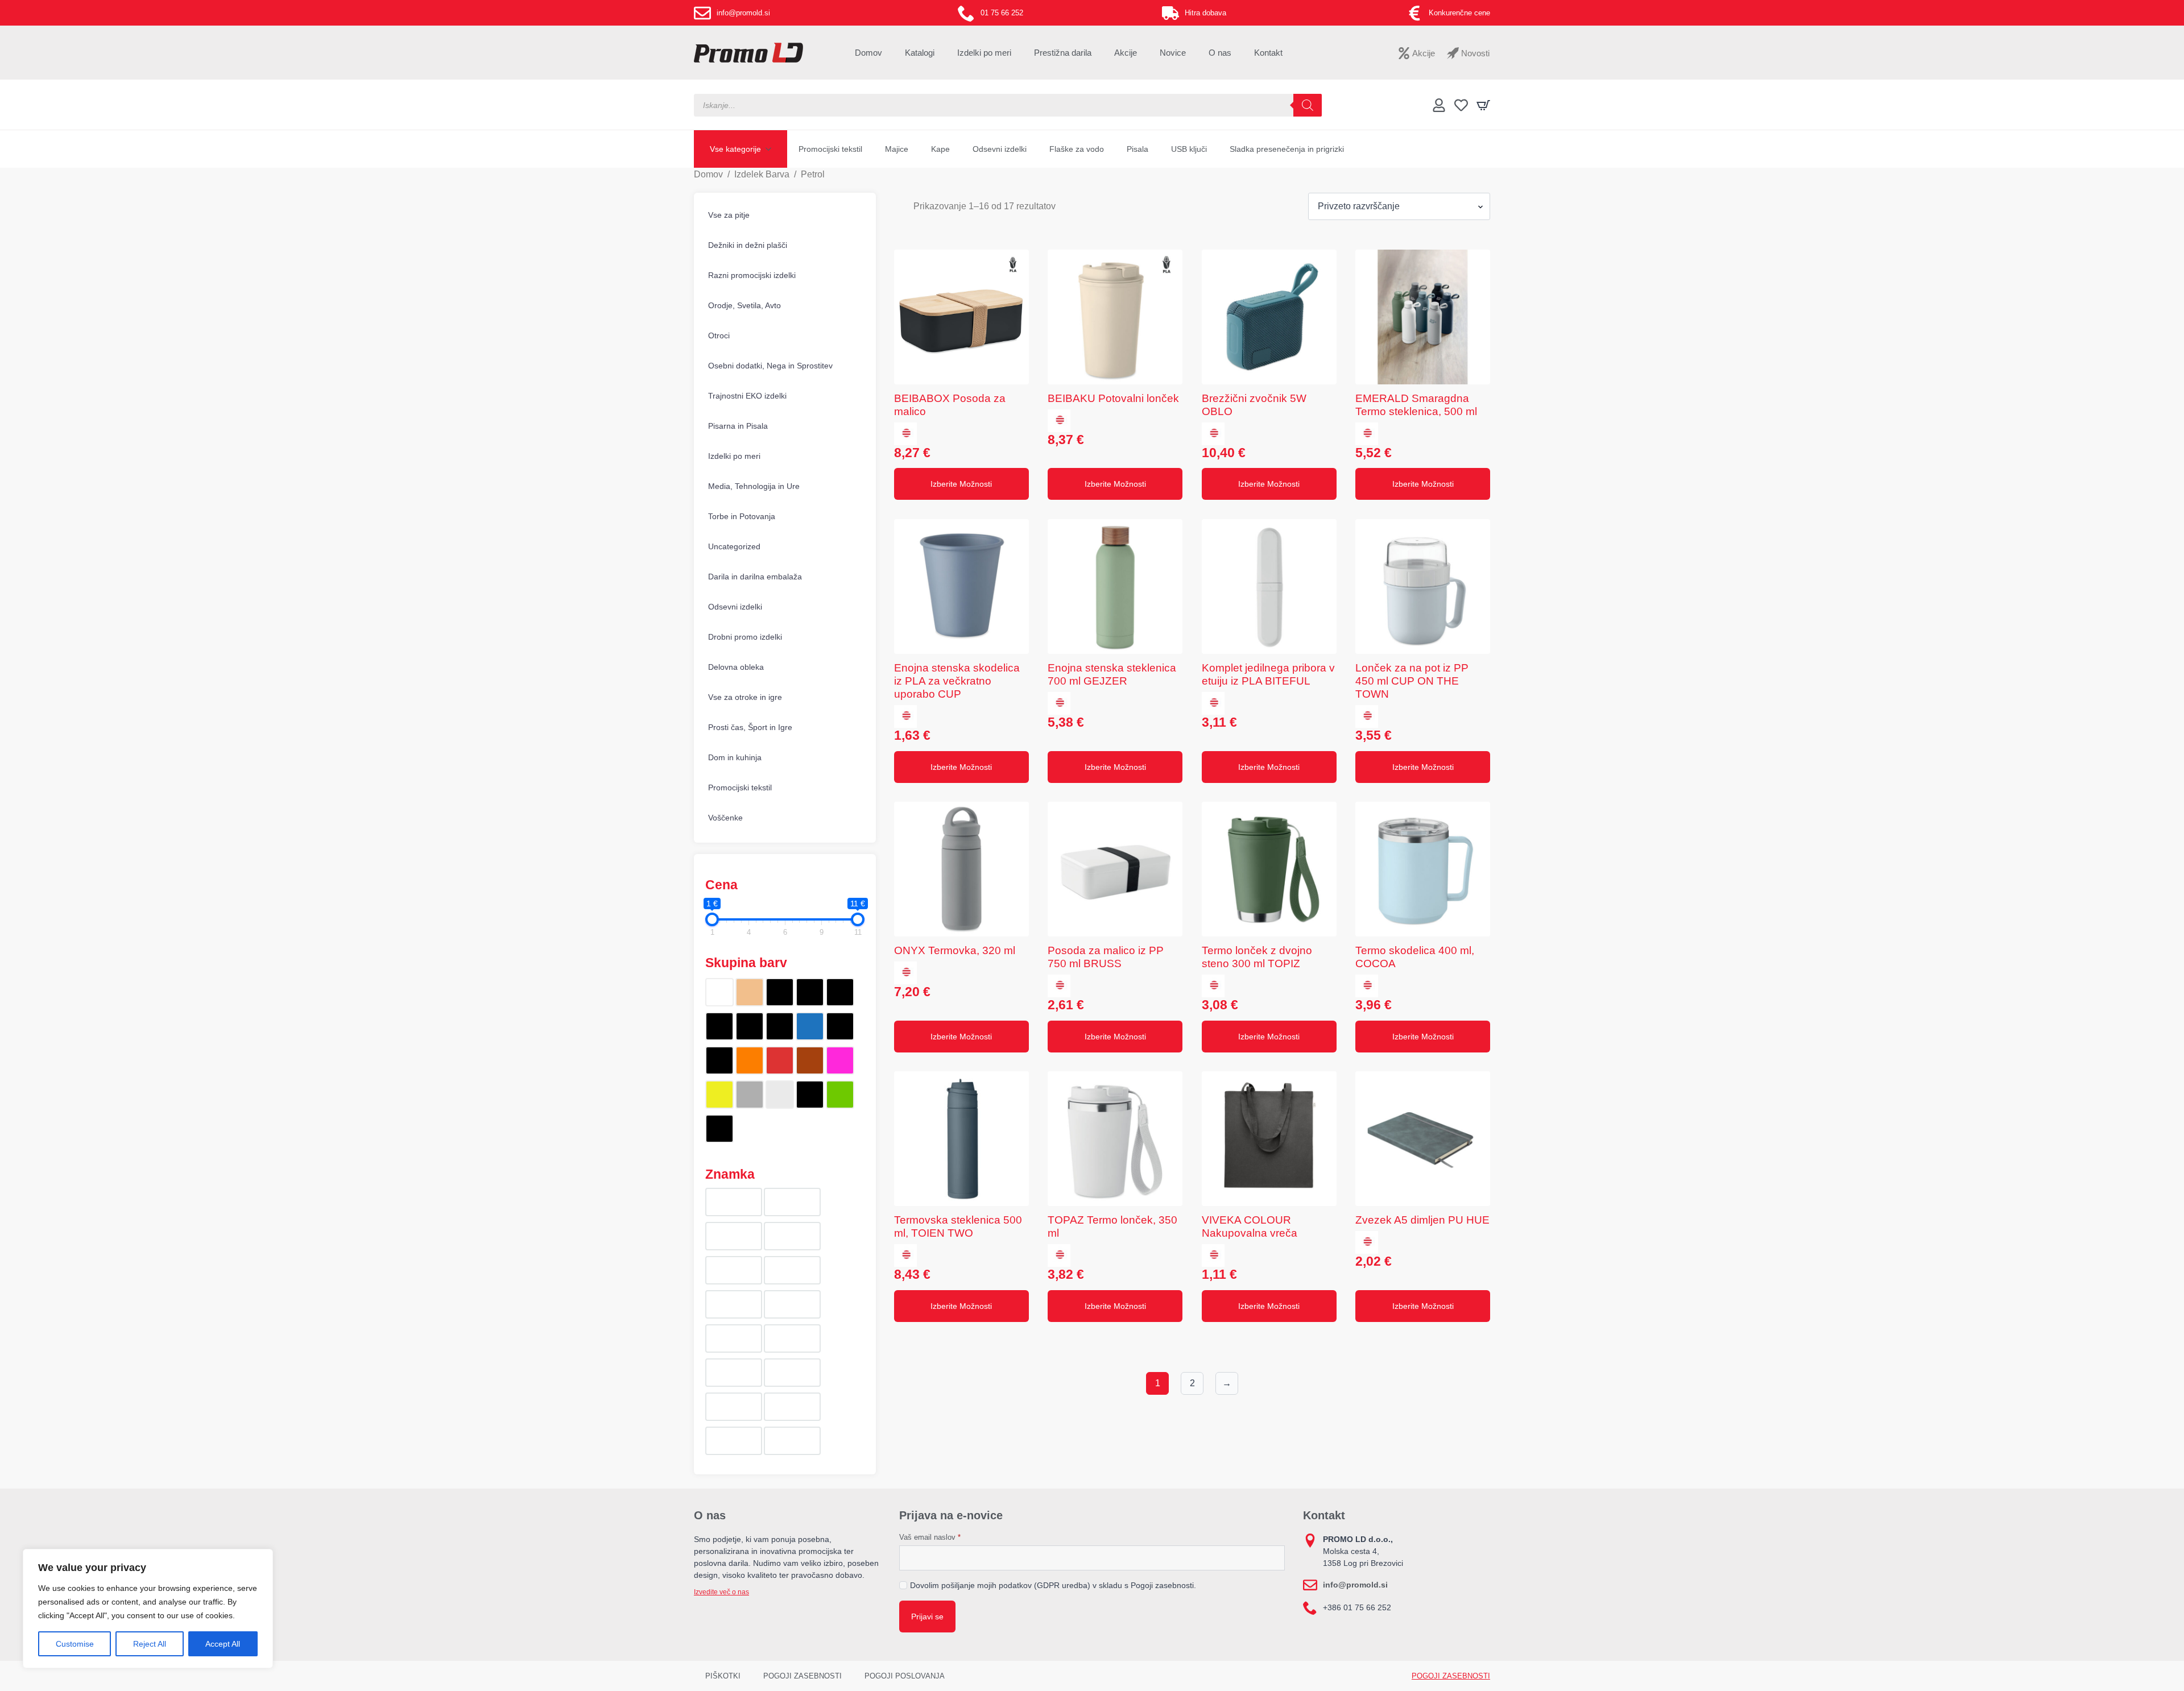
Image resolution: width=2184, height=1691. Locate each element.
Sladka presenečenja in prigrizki (1287, 149)
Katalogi (920, 53)
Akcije (1126, 53)
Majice (897, 149)
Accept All (223, 1644)
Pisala (1137, 149)
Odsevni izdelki (1000, 149)
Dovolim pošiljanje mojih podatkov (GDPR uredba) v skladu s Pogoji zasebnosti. (1053, 1585)
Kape (940, 149)
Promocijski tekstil (830, 149)
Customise (75, 1644)
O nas (1220, 53)
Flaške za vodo (1077, 149)
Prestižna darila (1063, 53)
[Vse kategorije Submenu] (772, 149)
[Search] (1308, 105)
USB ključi (1189, 149)
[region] (148, 1609)
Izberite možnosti (961, 484)
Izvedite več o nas (721, 1592)
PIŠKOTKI (723, 1676)
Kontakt (1268, 53)
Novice (1173, 53)
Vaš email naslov (930, 1537)
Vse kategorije (735, 149)
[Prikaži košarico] (1483, 105)
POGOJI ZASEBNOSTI (803, 1676)
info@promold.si (1355, 1585)
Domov (868, 53)
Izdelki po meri (984, 53)
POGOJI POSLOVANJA (905, 1676)
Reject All (150, 1644)
